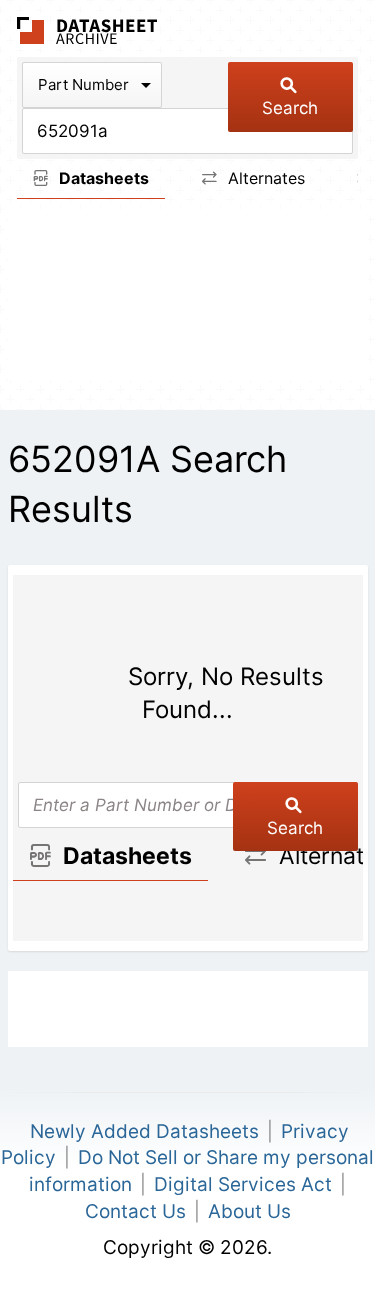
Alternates (264, 178)
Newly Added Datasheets (144, 1131)
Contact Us (135, 1211)
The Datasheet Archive (87, 30)
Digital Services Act (243, 1184)
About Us (249, 1211)
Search (290, 108)
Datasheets (102, 178)
